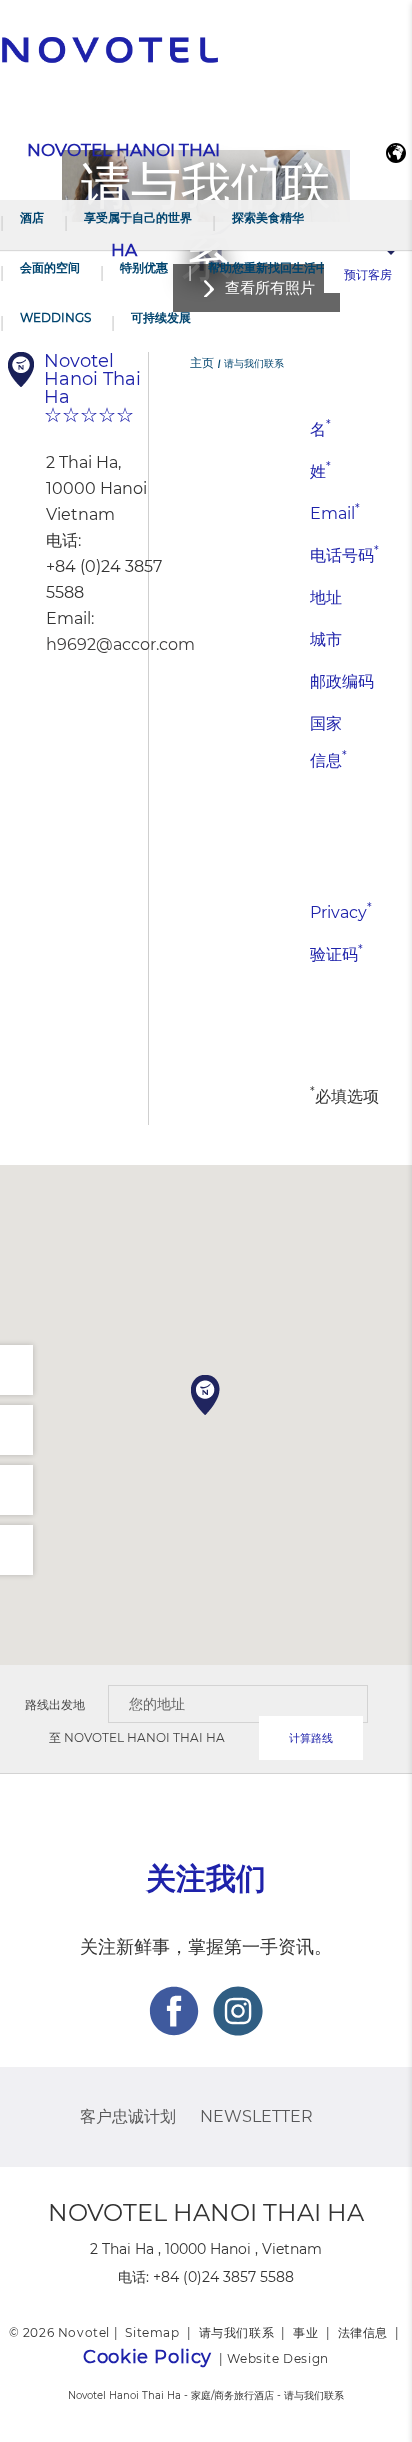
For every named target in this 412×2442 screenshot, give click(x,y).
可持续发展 (161, 317)
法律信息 (363, 2332)
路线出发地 (55, 1704)
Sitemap (152, 2332)
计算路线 (311, 1738)
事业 (305, 2332)
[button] (205, 1395)
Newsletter (256, 2116)
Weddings (55, 317)
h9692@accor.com (120, 644)
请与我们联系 (237, 2332)
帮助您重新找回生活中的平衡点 (292, 267)
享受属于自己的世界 (138, 217)
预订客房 (368, 274)
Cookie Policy (147, 2357)
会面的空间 (50, 267)
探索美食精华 (268, 217)
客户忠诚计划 (128, 2116)
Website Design (277, 2358)
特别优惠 (144, 267)
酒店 (32, 217)
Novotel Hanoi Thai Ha (144, 1737)
